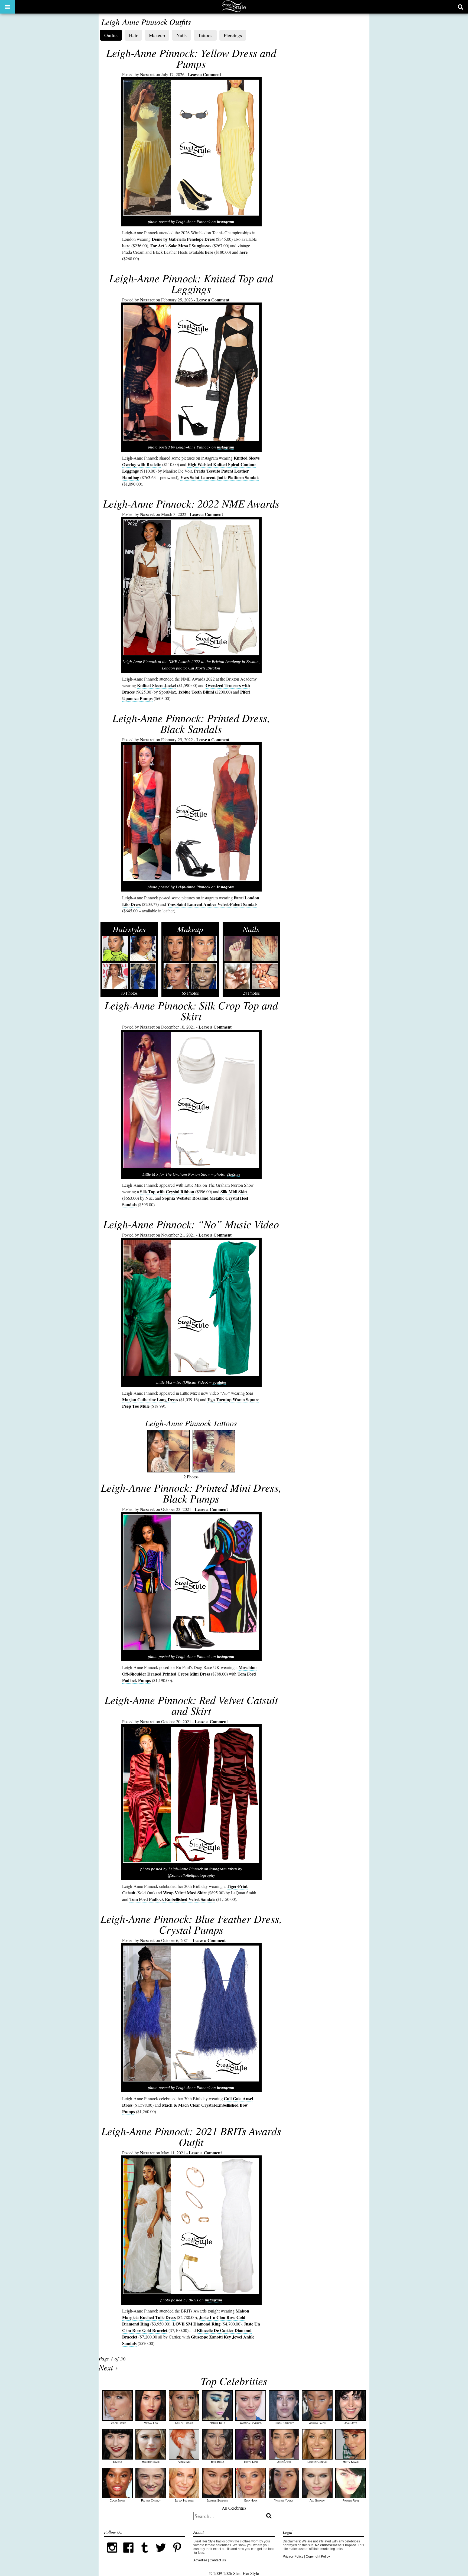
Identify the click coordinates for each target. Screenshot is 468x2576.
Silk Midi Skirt (234, 1191)
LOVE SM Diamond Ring (196, 2324)
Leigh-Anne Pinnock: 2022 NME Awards (191, 503)
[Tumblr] (145, 2555)
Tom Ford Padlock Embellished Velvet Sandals (172, 1899)
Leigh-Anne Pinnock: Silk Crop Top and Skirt (191, 1010)
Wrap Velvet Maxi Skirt (185, 1893)
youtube (219, 1382)
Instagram (226, 887)
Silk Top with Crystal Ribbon (167, 1191)
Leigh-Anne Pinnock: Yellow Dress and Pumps (191, 58)
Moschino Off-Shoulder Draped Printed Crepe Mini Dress (189, 1671)
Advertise (200, 2560)
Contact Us (218, 2560)
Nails (181, 35)
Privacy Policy (293, 2557)
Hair (133, 35)
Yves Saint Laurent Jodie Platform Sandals (220, 477)
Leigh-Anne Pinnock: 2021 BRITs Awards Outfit (191, 2136)
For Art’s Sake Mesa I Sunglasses (181, 245)
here (126, 245)
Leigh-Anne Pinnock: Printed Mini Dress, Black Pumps (191, 1493)
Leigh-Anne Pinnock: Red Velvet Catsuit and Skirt (191, 1705)
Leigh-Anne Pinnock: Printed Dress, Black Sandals (191, 723)
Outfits (111, 35)
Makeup (157, 35)
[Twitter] (161, 2555)
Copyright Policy (318, 2557)
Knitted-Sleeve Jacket (157, 685)
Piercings (233, 35)
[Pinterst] (177, 2555)
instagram (226, 222)
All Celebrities (234, 2508)
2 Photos (191, 1448)
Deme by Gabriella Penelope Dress (183, 239)
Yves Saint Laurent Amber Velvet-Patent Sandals (212, 904)
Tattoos (205, 35)
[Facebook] (128, 2555)
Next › (108, 2367)
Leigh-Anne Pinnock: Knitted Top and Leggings (191, 283)
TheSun (233, 1174)
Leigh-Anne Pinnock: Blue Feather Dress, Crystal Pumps (191, 1924)
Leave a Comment (204, 74)
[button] (7, 7)
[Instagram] (112, 2555)
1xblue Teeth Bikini (196, 692)
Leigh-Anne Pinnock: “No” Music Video (191, 1224)
